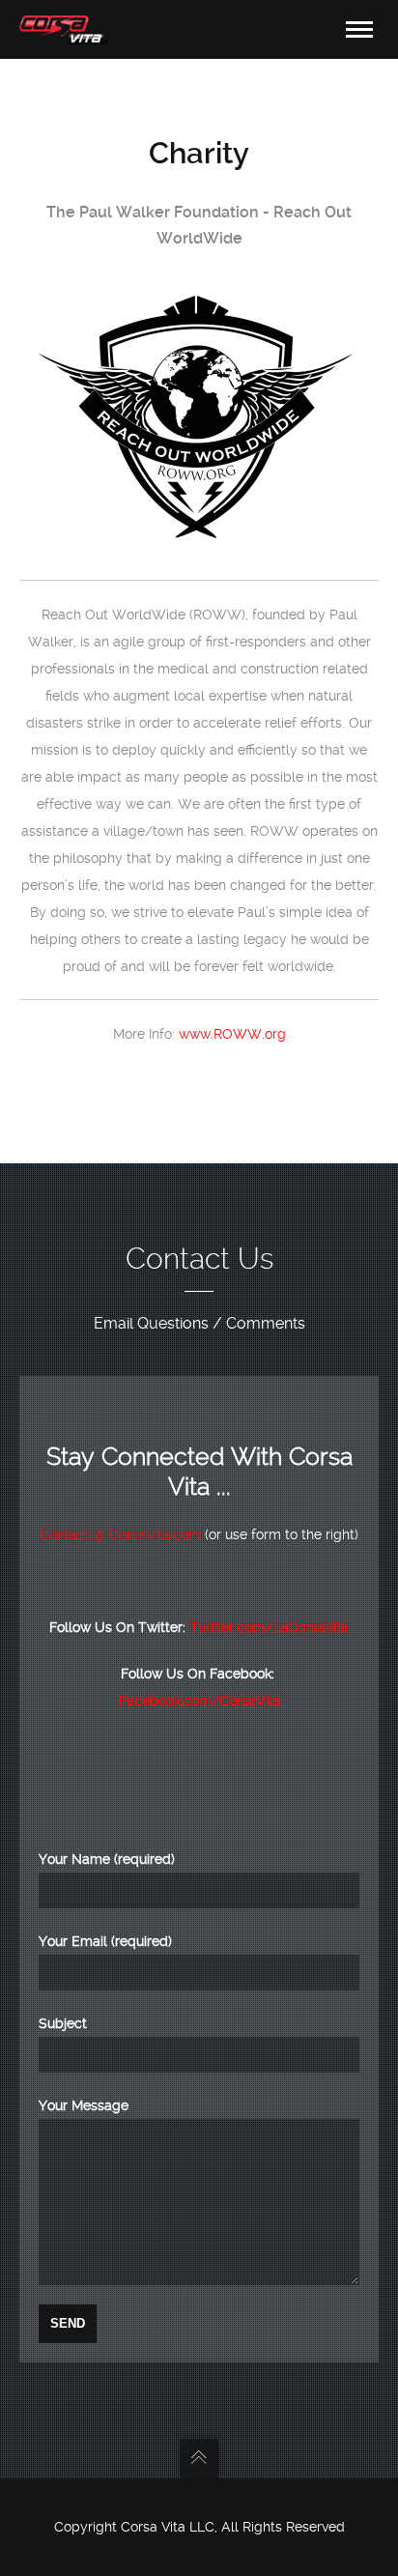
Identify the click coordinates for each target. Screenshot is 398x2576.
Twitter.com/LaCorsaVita (269, 1627)
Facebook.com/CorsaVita (199, 1701)
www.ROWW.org (232, 1034)
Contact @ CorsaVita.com (120, 1534)
